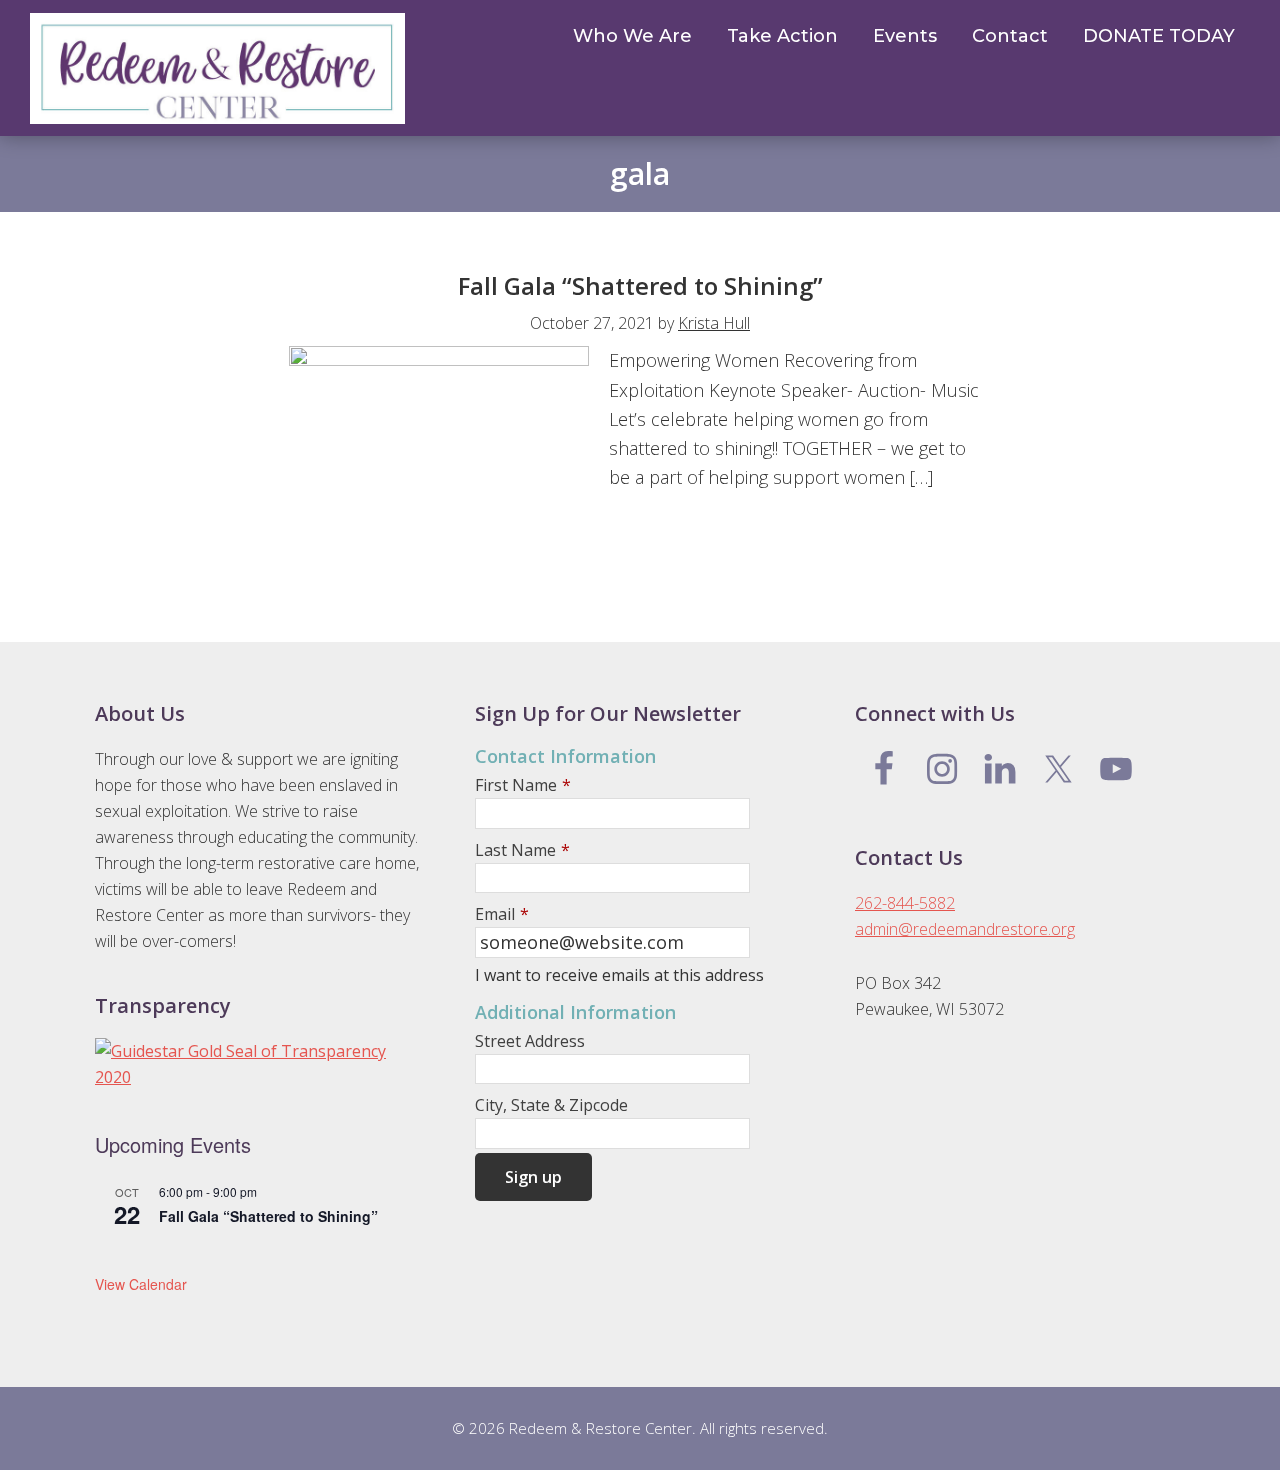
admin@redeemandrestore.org (965, 929)
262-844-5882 (905, 903)
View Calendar (141, 1284)
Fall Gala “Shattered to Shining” (640, 285)
